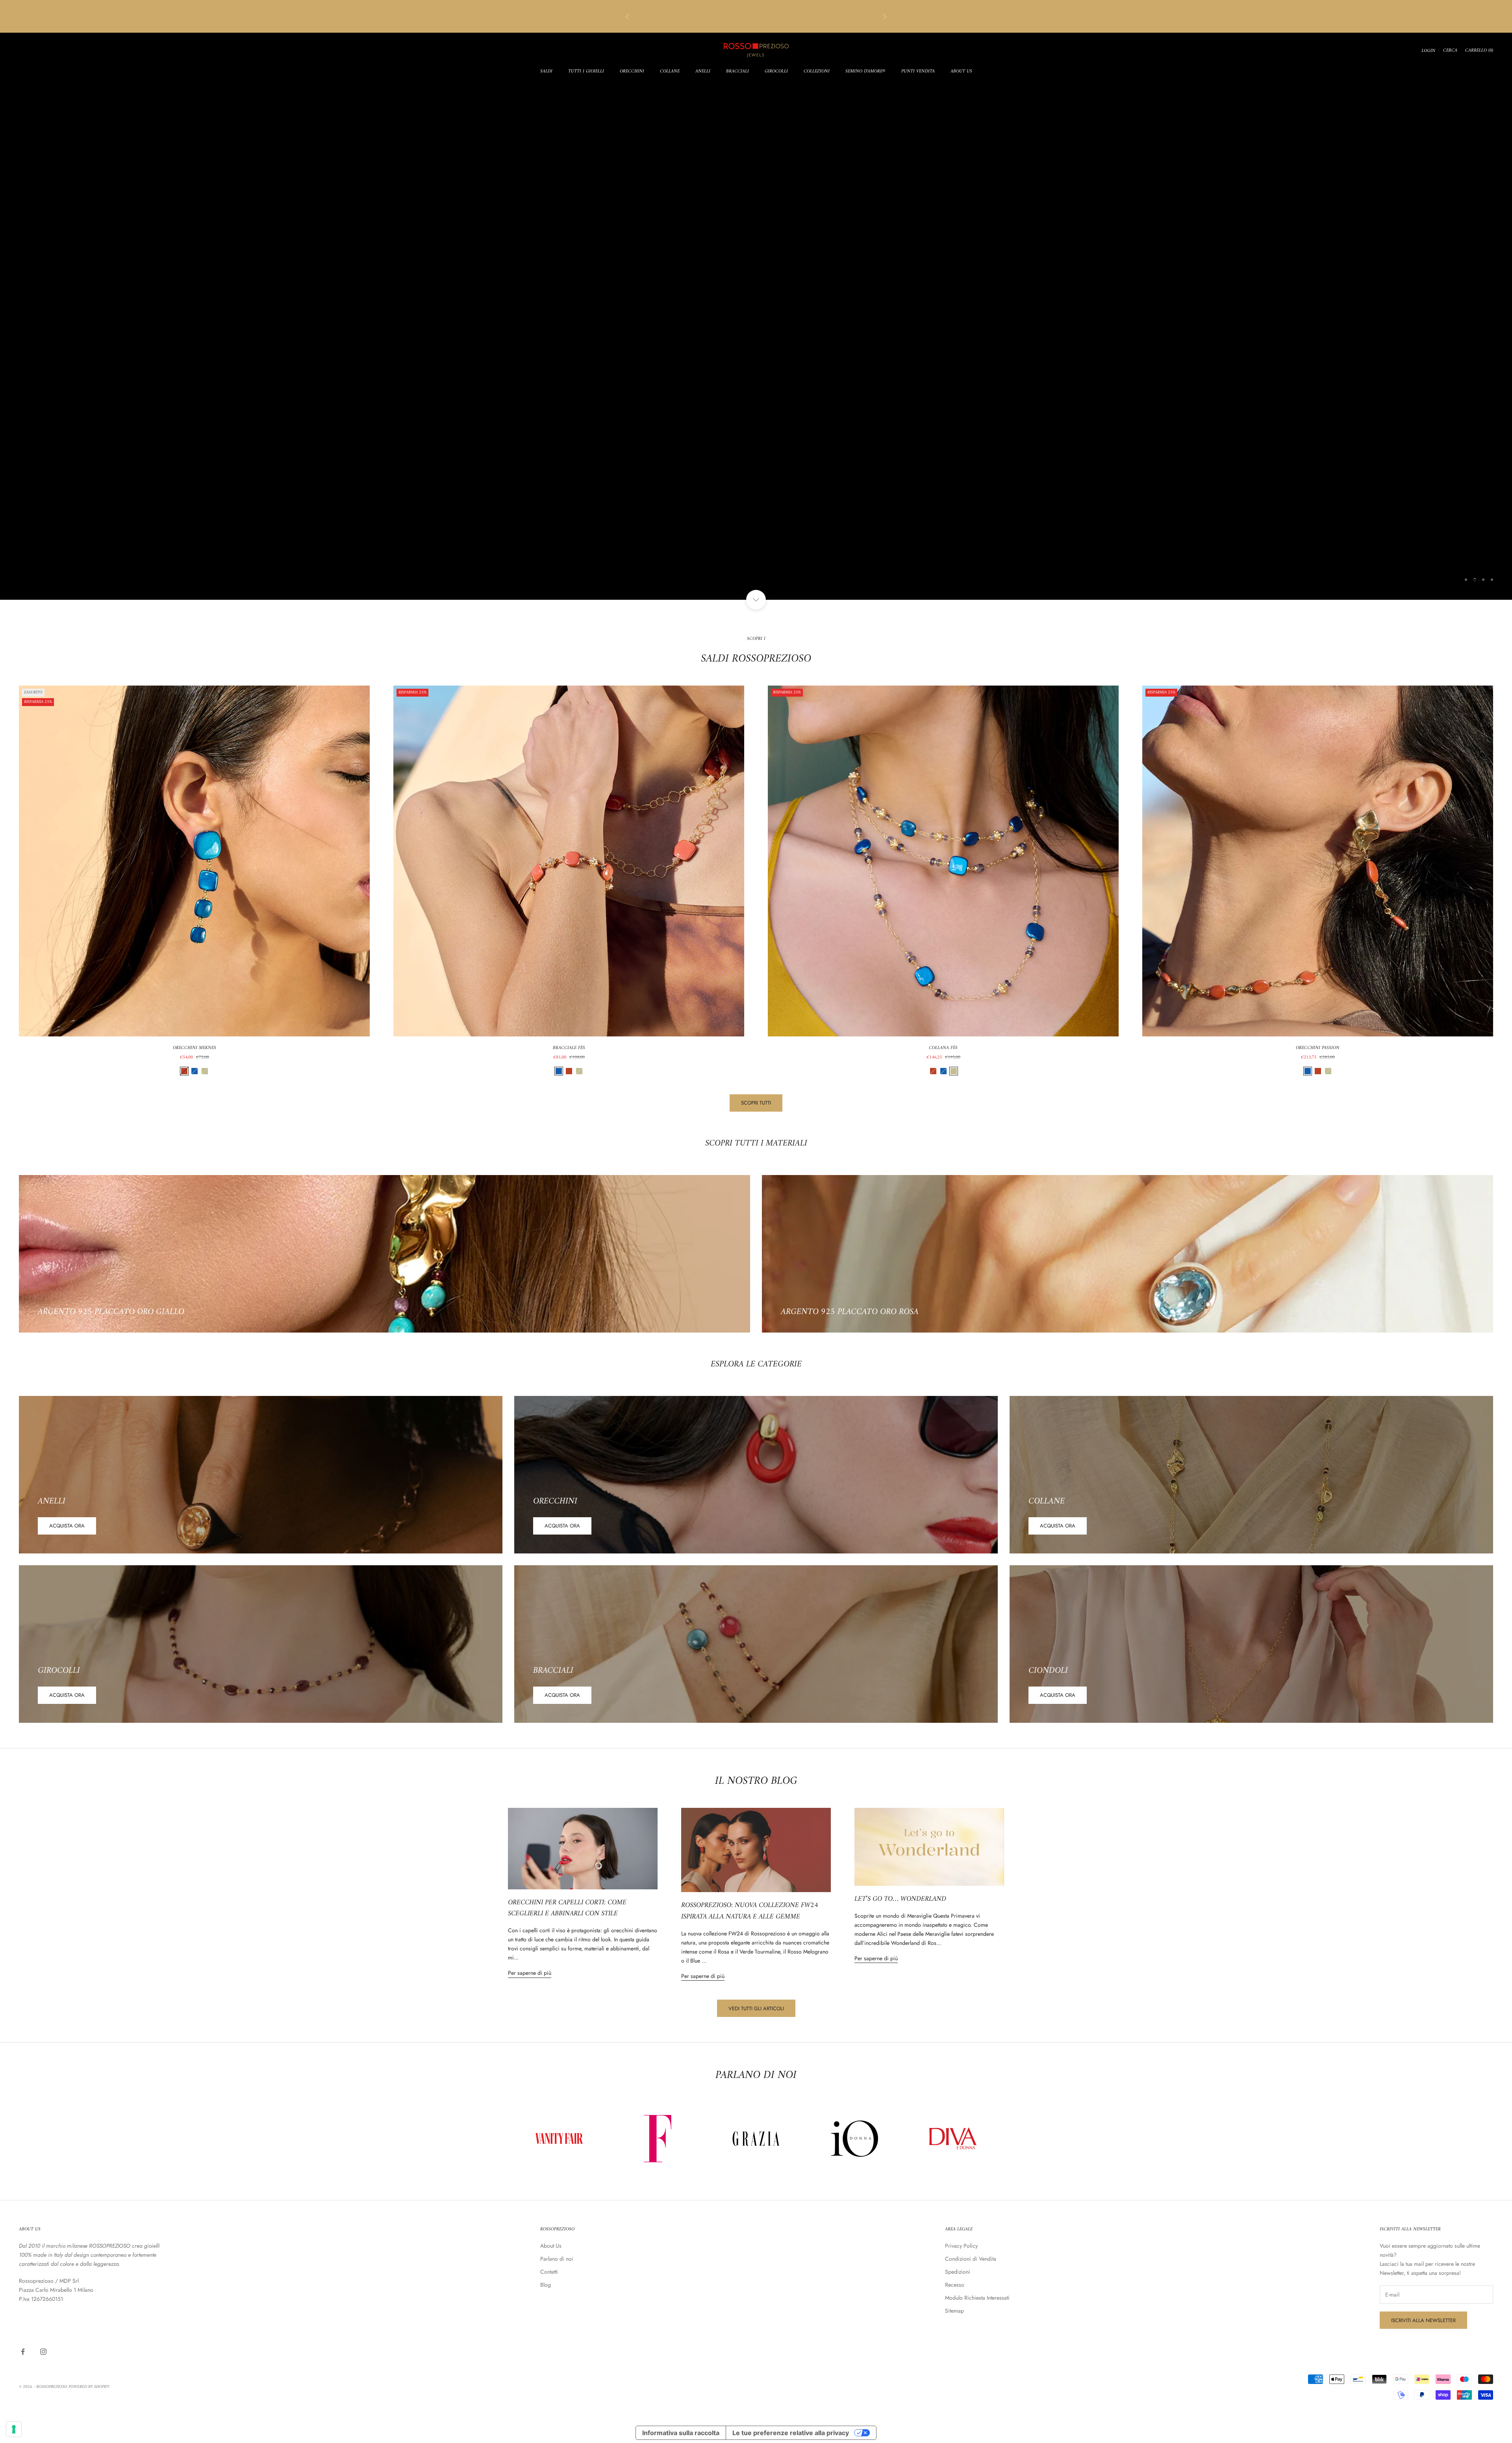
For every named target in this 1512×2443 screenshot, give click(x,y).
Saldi (546, 72)
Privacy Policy (961, 2246)
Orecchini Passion (1318, 1048)
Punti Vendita (918, 72)
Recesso (955, 2285)
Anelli (703, 72)
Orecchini (632, 72)
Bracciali (737, 72)
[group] (756, 316)
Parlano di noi (557, 2259)
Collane (670, 72)
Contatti (549, 2272)
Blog (546, 2285)
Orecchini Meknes (195, 1048)
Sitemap (954, 2311)
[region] (756, 316)
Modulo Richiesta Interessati (977, 2298)
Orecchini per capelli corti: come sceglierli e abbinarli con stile (567, 1908)
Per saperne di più (530, 1973)
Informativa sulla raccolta (681, 2433)
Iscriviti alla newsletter (1423, 2320)
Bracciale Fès (569, 1048)
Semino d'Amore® (865, 72)
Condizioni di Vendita (971, 2259)
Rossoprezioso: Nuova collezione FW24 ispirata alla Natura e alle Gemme (750, 1911)
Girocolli (776, 72)
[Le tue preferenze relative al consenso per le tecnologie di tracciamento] (14, 2429)
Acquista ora (67, 1526)
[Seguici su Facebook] (23, 2352)
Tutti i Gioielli (586, 72)
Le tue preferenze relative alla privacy (791, 2433)
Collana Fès (943, 1048)
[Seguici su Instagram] (43, 2352)
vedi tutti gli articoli (756, 2008)
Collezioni (817, 72)
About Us (961, 72)
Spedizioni (958, 2272)
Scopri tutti (756, 1103)
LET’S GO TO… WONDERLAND (900, 1899)
